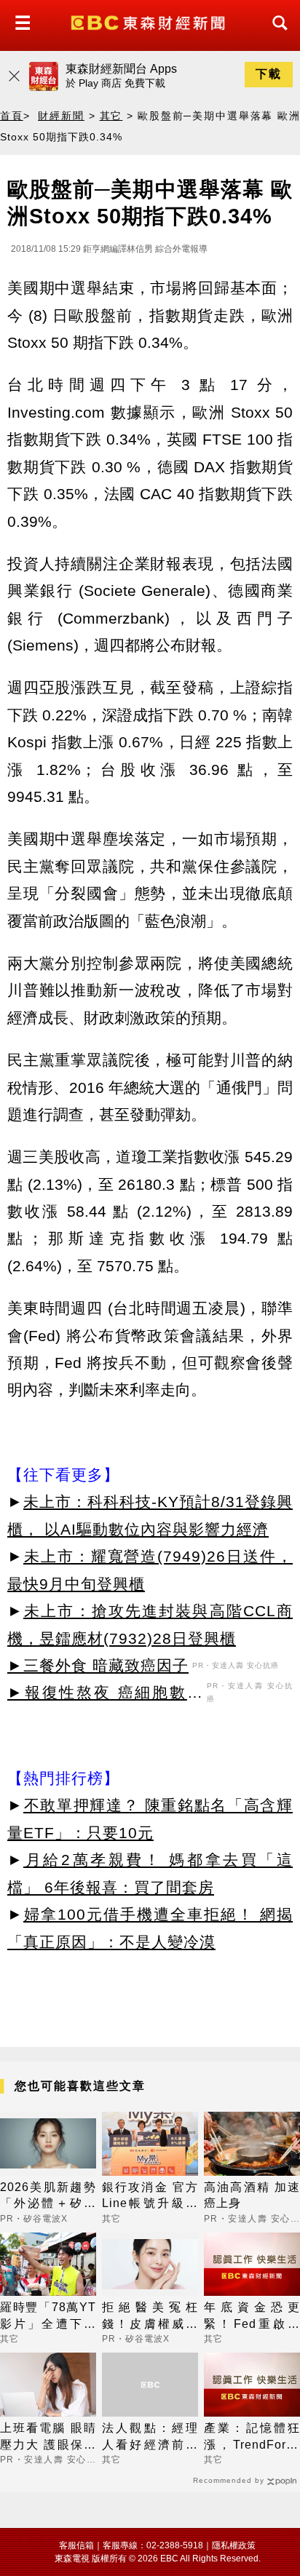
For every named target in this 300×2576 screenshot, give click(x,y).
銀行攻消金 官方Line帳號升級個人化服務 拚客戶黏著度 (150, 2197)
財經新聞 (61, 116)
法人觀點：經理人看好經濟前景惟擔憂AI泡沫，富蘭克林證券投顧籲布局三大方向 (150, 2437)
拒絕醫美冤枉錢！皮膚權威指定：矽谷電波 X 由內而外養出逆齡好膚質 (150, 2317)
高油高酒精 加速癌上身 (252, 2195)
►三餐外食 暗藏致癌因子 (98, 1665)
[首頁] (150, 21)
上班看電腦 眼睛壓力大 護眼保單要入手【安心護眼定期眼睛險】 (48, 2437)
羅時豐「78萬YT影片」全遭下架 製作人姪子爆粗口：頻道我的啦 (48, 2317)
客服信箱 (76, 2545)
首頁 (12, 116)
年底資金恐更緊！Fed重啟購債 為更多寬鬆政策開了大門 (252, 2317)
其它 (111, 116)
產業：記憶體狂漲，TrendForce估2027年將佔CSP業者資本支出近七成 (252, 2437)
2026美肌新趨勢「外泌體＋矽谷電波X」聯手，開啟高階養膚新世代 (48, 2197)
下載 (269, 74)
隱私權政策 (234, 2545)
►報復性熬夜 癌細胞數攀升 (105, 1695)
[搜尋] (276, 36)
